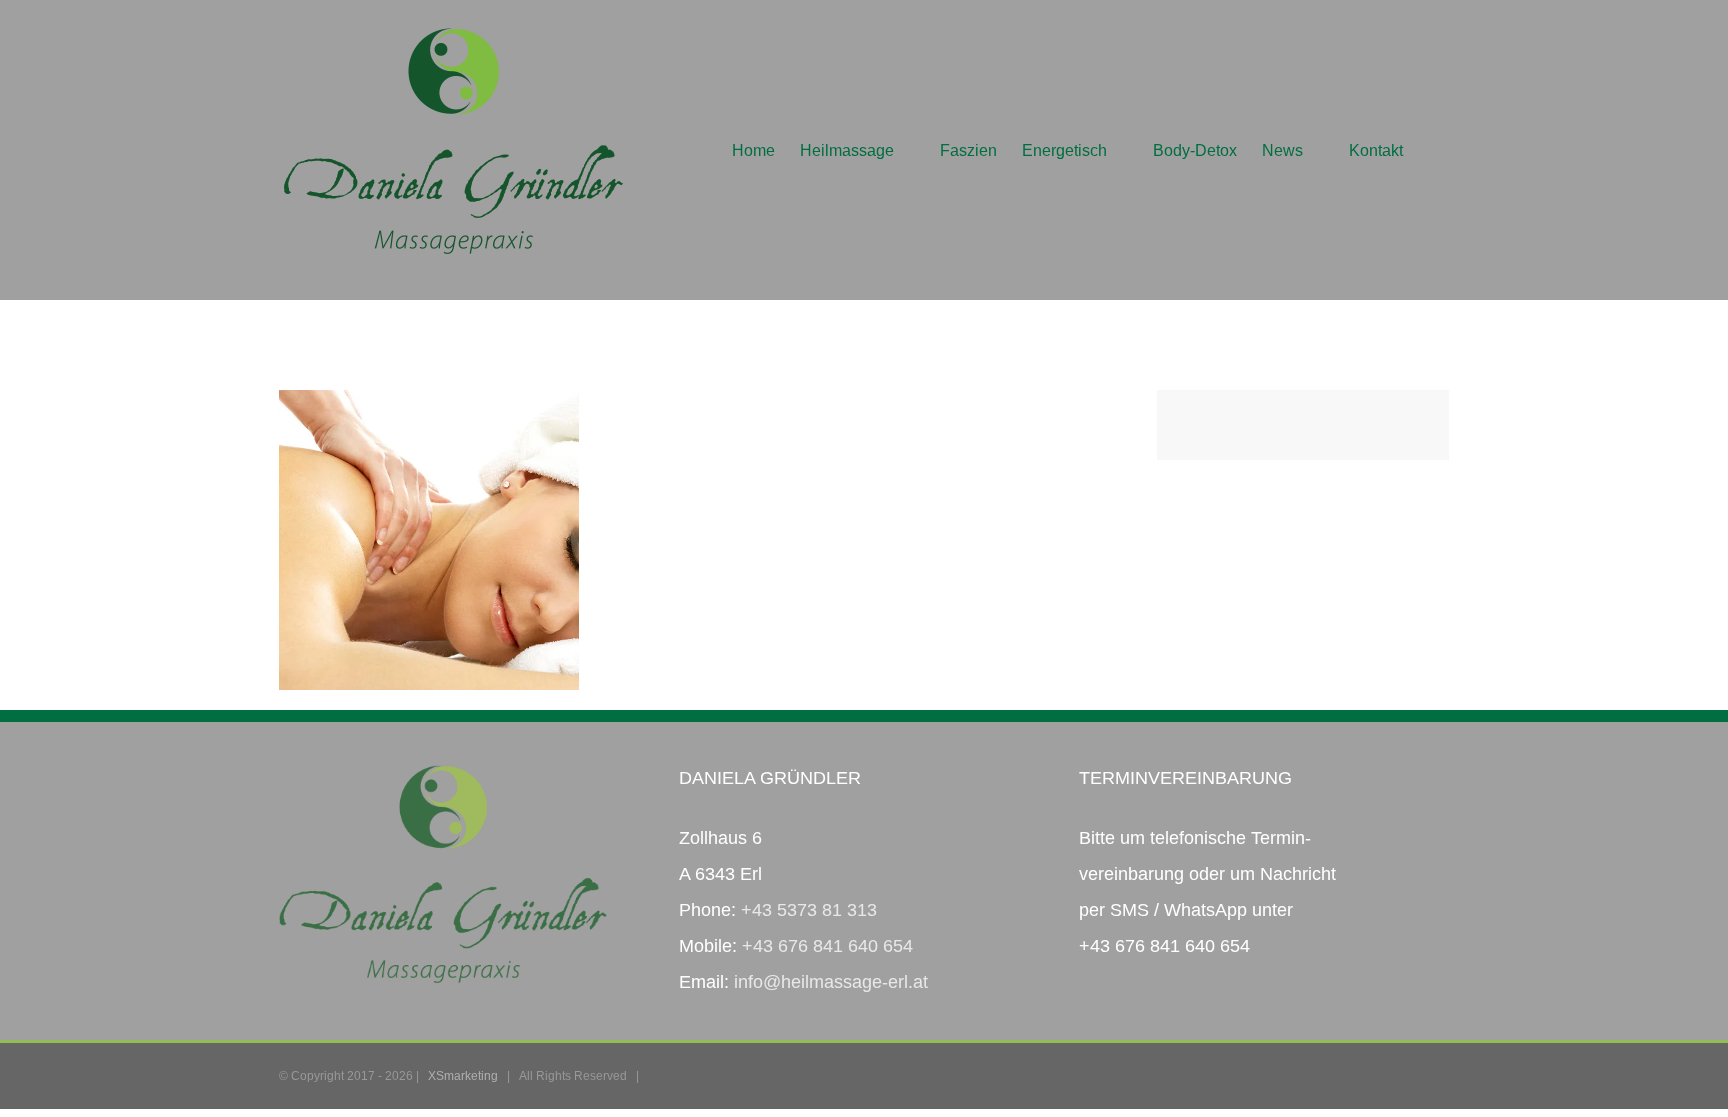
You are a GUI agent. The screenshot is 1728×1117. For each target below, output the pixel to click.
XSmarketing (463, 1076)
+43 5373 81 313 (809, 910)
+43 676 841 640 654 (827, 946)
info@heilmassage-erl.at (831, 982)
